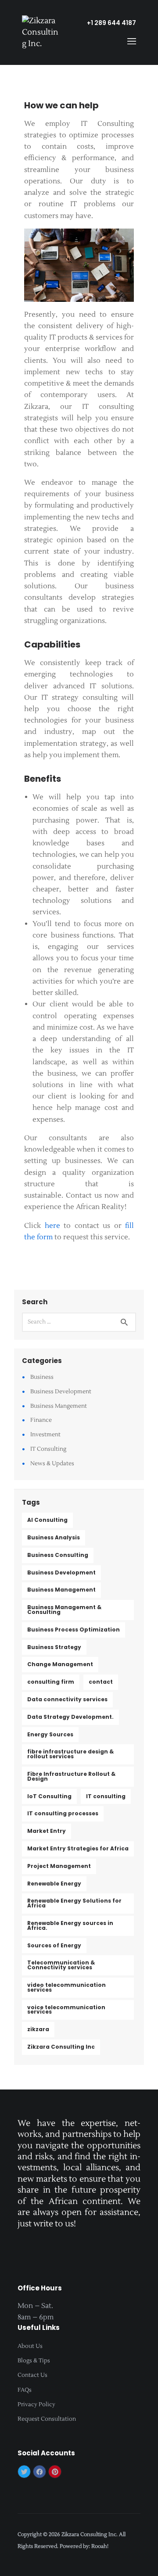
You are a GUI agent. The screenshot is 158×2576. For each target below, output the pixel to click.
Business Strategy (54, 1647)
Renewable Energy (54, 1884)
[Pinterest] (55, 2472)
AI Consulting (47, 1520)
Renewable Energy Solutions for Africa (74, 1903)
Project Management (59, 1866)
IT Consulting (48, 1449)
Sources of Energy (54, 1945)
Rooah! (100, 2546)
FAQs (25, 2390)
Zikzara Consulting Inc (61, 2047)
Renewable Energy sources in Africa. (70, 1925)
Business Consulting (58, 1555)
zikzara (38, 2029)
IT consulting (106, 1796)
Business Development (61, 1392)
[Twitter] (24, 2472)
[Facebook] (39, 2472)
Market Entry (47, 1831)
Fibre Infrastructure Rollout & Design (71, 1776)
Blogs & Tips (34, 2361)
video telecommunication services (66, 1987)
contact (101, 1682)
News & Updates (52, 1463)
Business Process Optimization (74, 1630)
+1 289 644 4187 (111, 23)
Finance (41, 1420)
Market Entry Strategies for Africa (78, 1848)
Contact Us (32, 2375)
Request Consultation (47, 2419)
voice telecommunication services (66, 2010)
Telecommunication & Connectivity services (61, 1965)
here (50, 1226)
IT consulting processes (63, 1813)
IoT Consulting (49, 1796)
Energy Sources (50, 1734)
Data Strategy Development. (70, 1717)
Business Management (61, 1590)
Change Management (60, 1664)
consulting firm (51, 1682)
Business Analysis (54, 1537)
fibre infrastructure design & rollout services (70, 1754)
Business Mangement (59, 1406)
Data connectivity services (67, 1699)
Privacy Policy (36, 2404)
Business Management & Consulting (64, 1610)
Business (42, 1377)
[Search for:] (79, 1321)
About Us (30, 2346)
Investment (45, 1435)
